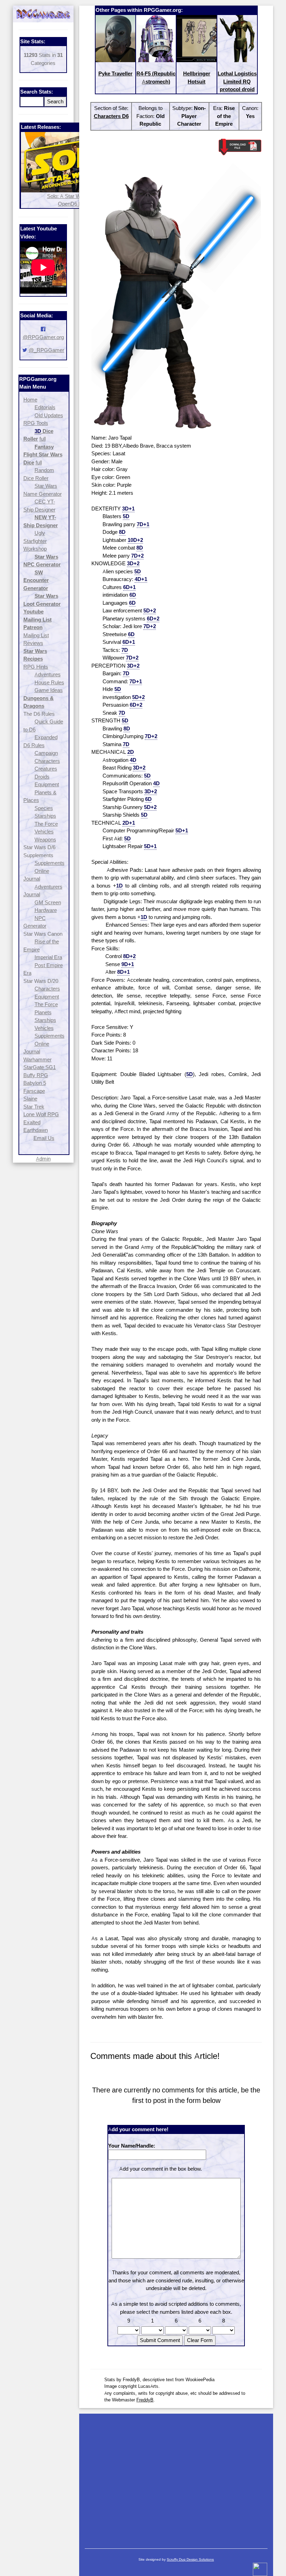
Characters (47, 761)
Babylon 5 (35, 1083)
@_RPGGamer (46, 350)
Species (44, 808)
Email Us (44, 1138)
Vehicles (44, 831)
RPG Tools (36, 423)
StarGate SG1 (40, 1067)
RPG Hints (36, 667)
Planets (43, 1012)
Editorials (45, 407)
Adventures (48, 674)
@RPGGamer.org (43, 337)
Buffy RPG (36, 1075)
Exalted (32, 1122)
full (43, 439)
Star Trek (34, 1107)
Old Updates (49, 415)
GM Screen (48, 902)
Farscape (34, 1091)
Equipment (47, 784)
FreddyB (145, 2400)
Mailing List (36, 635)
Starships (45, 816)
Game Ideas (49, 690)
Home (30, 400)
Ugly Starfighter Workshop (35, 541)
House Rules (49, 682)
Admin (43, 1159)
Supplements (50, 863)
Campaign (46, 753)
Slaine (30, 1099)
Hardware (46, 910)
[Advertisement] (176, 2478)
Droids (42, 777)
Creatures (46, 769)
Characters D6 (111, 116)
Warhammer (37, 1059)
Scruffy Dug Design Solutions (190, 2559)
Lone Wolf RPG (41, 1114)
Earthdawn (36, 1130)
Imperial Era (48, 957)
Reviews (33, 643)
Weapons (45, 840)
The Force (46, 824)
